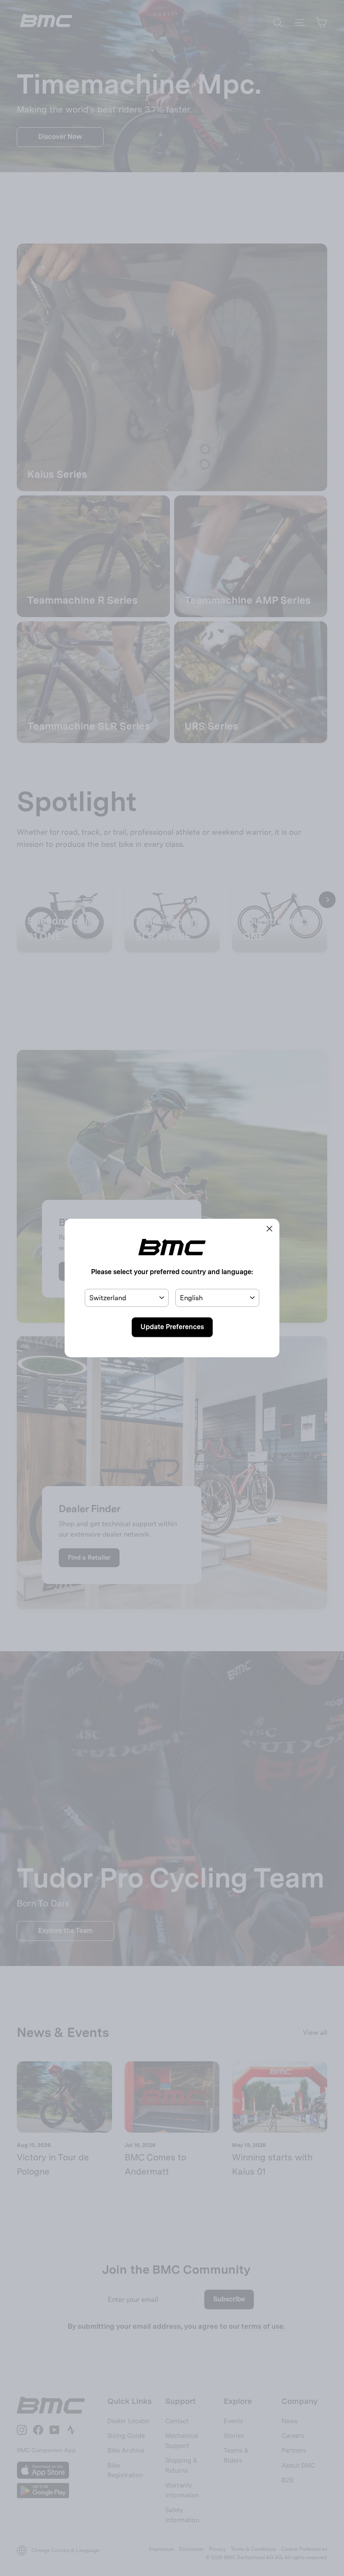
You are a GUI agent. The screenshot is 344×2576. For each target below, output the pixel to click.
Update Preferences (172, 1327)
